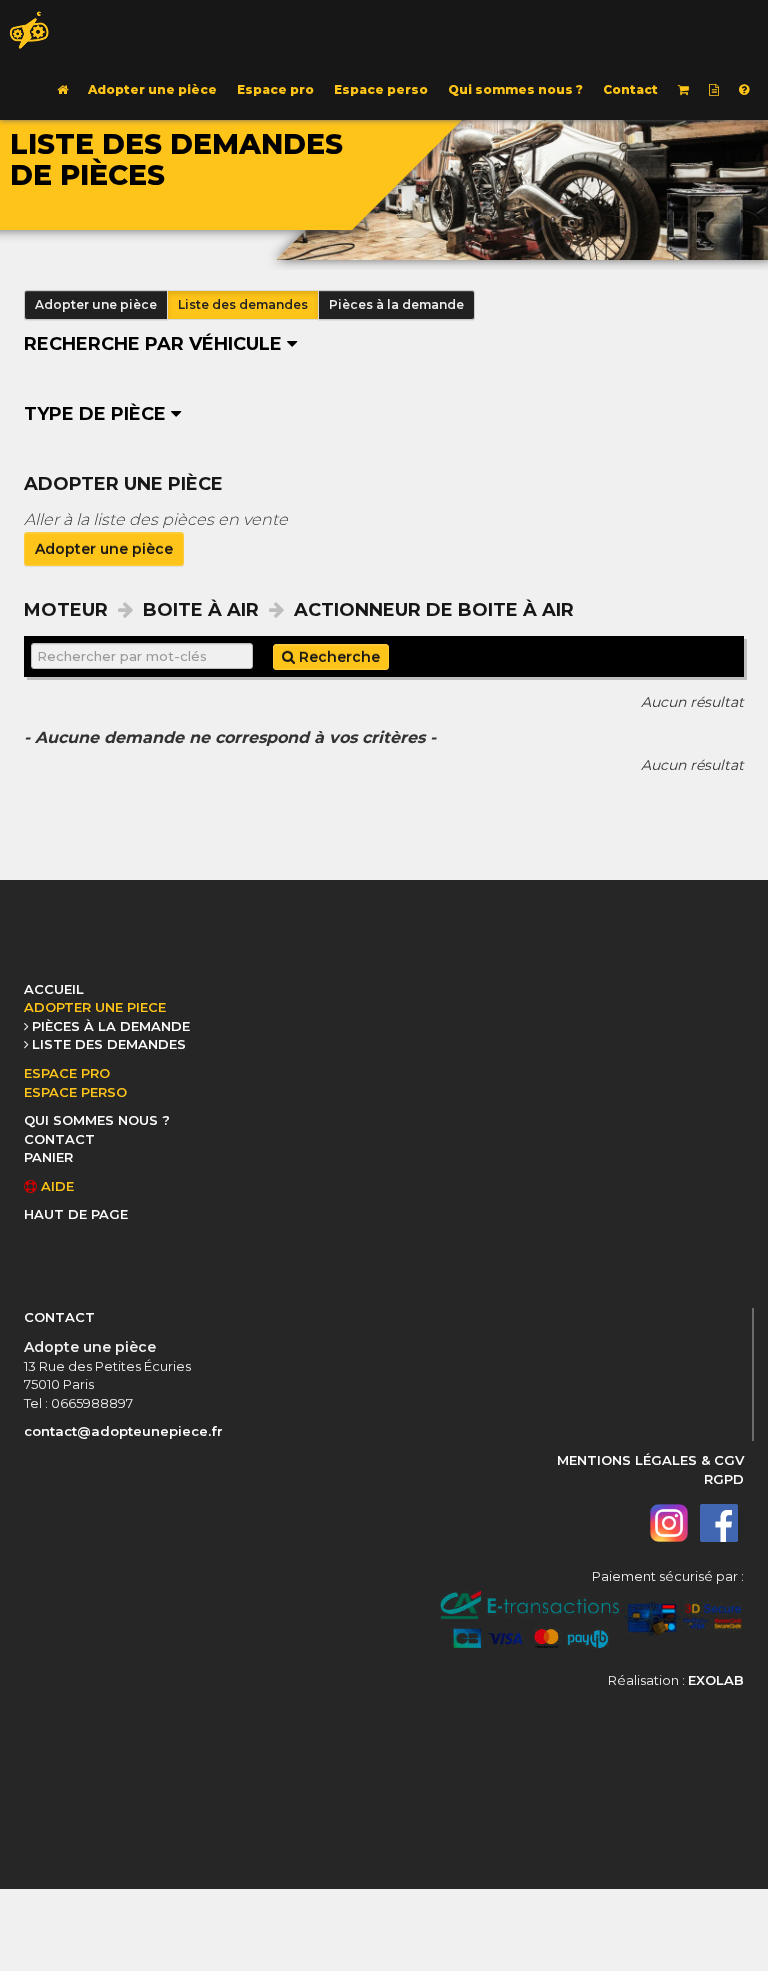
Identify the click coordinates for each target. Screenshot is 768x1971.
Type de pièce (97, 414)
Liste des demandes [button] (243, 304)
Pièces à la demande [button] (396, 304)
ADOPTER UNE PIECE (95, 1007)
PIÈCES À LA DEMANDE (111, 1026)
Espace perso (381, 89)
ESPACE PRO (67, 1073)
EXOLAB (716, 1680)
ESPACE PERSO (75, 1092)
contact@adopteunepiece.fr (123, 1431)
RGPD (724, 1479)
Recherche (337, 657)
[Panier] (683, 90)
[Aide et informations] (744, 90)
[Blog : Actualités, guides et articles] (714, 90)
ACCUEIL (54, 989)
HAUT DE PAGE (76, 1214)
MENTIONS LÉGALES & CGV (650, 1460)
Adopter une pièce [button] (96, 304)
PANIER (48, 1157)
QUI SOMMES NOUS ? (97, 1120)
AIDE (55, 1186)
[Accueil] (62, 90)
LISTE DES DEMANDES (109, 1044)
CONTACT (59, 1139)
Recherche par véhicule (155, 344)
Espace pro (275, 89)
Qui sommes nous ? (515, 89)
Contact (630, 89)
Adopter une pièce (152, 89)
